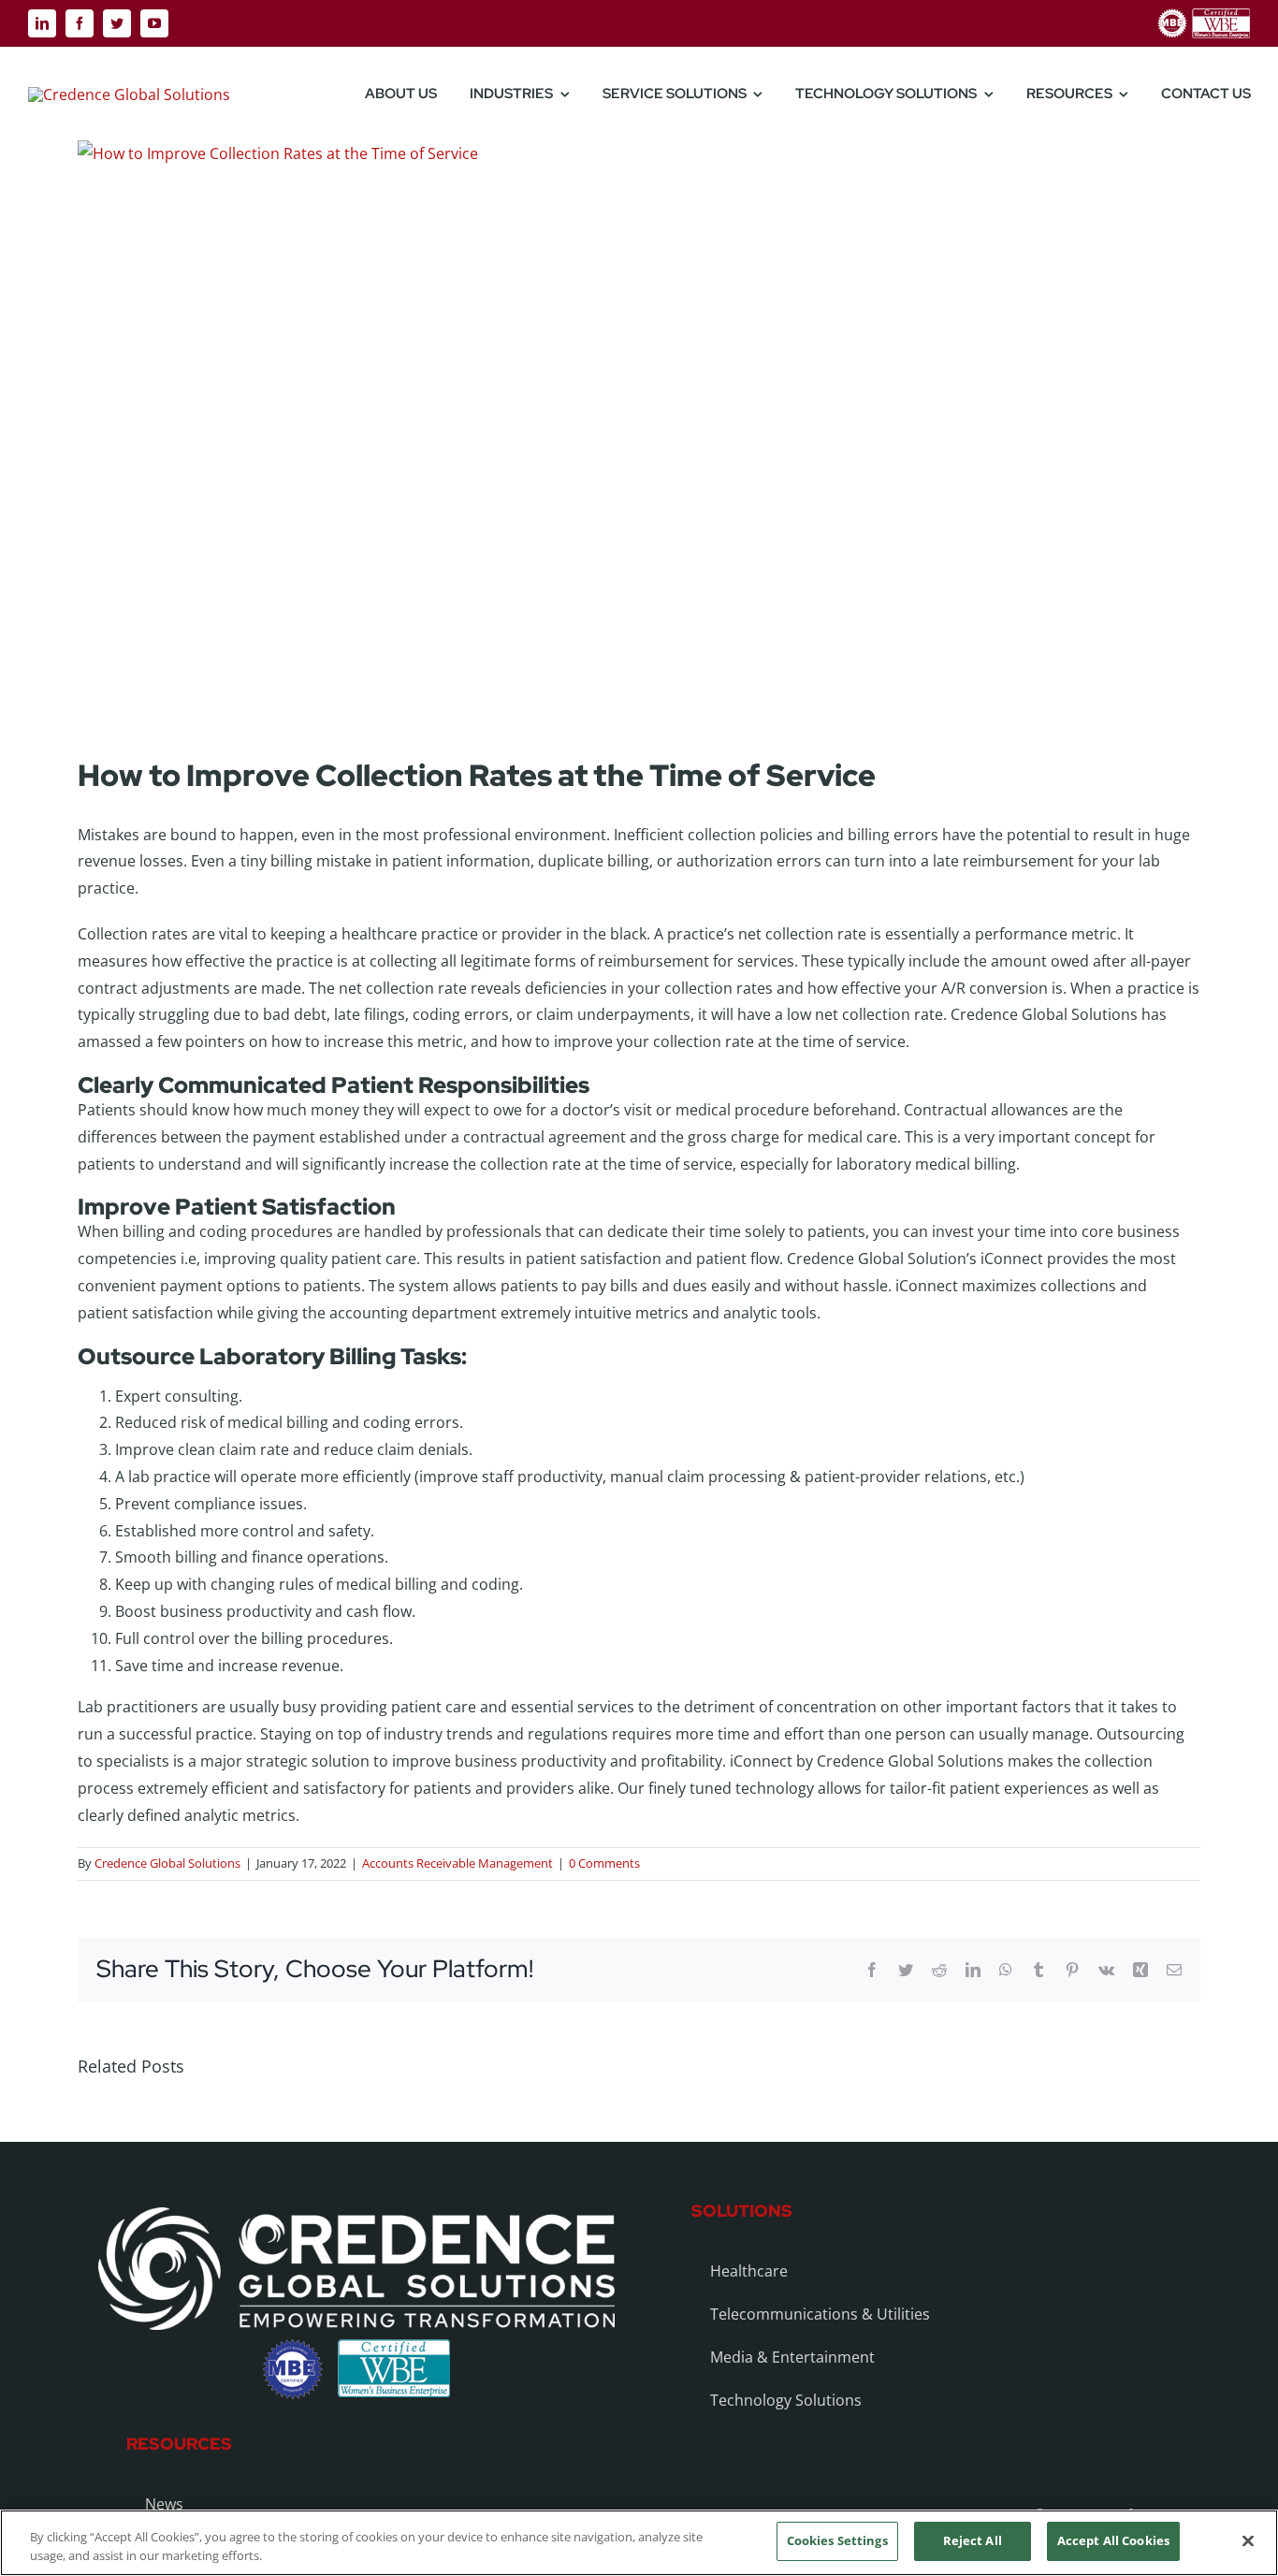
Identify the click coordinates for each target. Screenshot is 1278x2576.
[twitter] (117, 23)
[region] (639, 2543)
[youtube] (154, 23)
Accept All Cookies (1113, 2540)
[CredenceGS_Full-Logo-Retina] (129, 95)
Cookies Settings (837, 2540)
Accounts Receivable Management (457, 1863)
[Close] (1248, 2540)
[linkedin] (42, 23)
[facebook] (80, 23)
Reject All (973, 2540)
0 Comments (604, 1863)
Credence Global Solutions (167, 1863)
